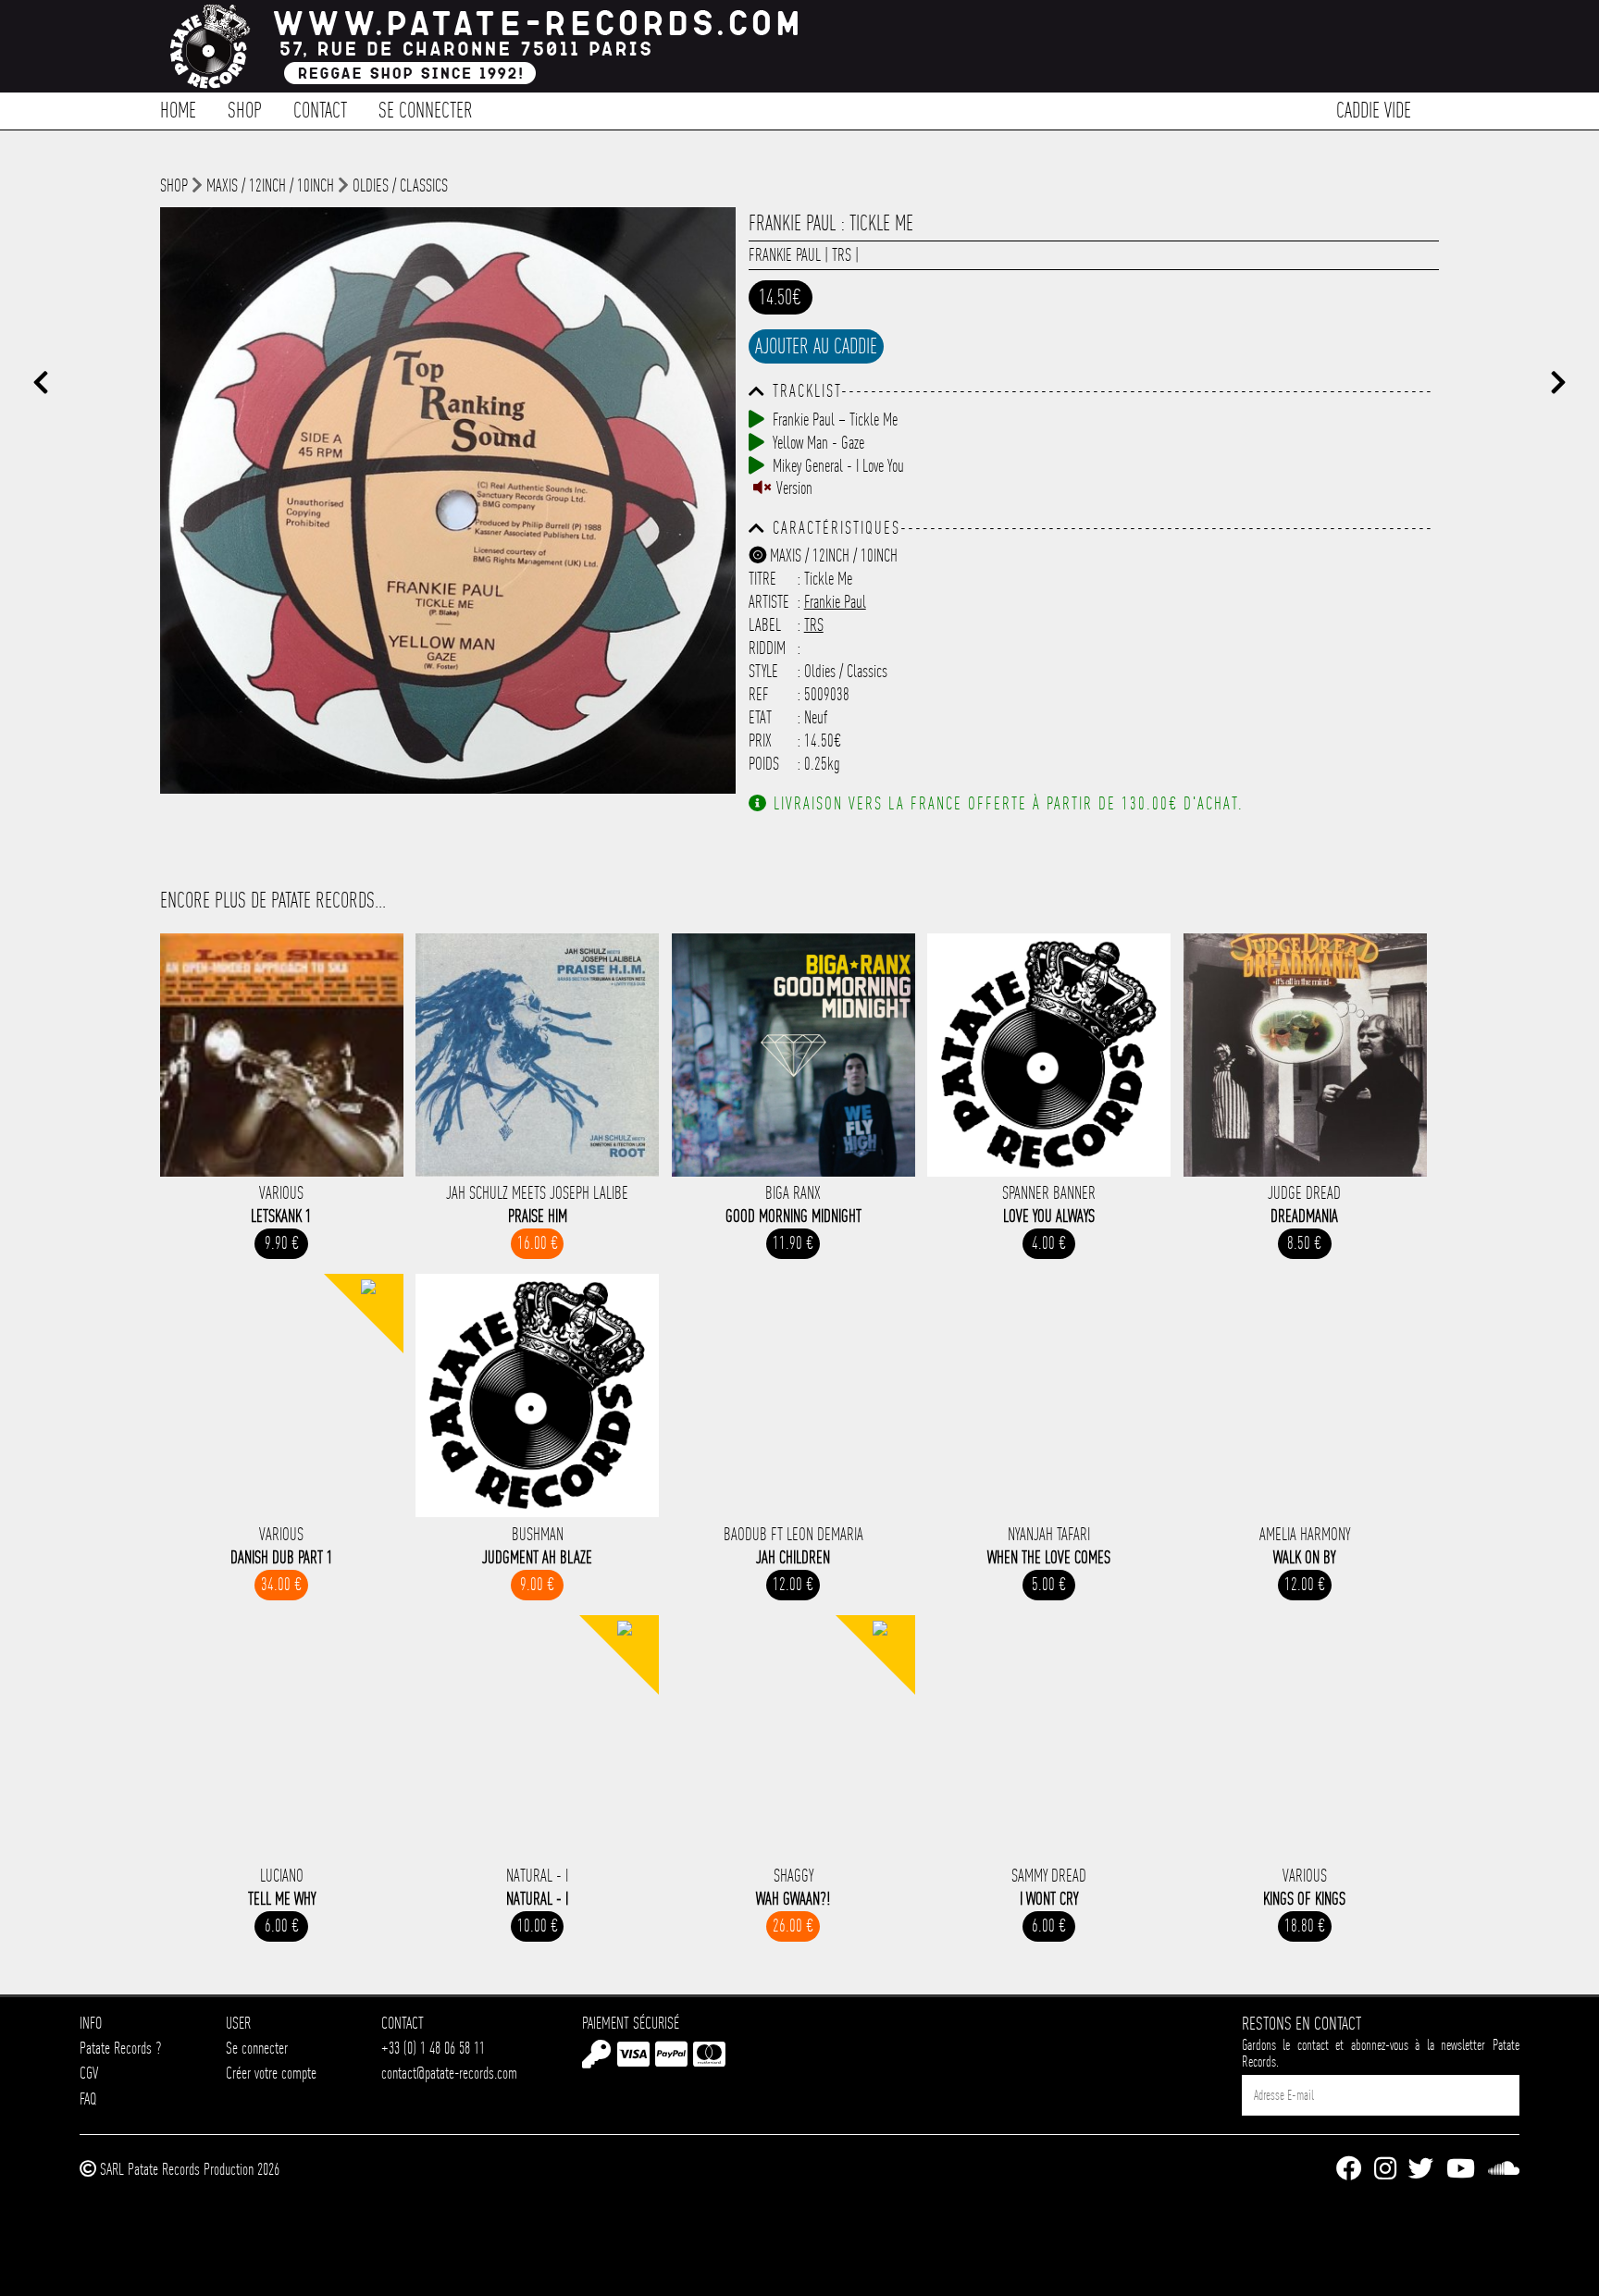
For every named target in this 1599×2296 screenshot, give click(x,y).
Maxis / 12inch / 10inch (270, 185)
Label (765, 625)
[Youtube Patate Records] (1461, 2170)
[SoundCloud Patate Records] (1504, 2170)
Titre (762, 579)
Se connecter (426, 109)
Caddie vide (1374, 109)
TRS (842, 255)
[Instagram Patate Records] (1385, 2170)
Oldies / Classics (400, 185)
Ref (759, 694)
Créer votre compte (271, 2073)
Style (763, 671)
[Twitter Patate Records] (1421, 2170)
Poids (764, 764)
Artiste (769, 602)
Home (178, 109)
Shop (245, 109)
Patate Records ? (120, 2048)
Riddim (767, 648)
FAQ (88, 2098)
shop (174, 185)
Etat (760, 717)
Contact (320, 109)
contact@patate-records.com (449, 2073)
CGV (89, 2073)
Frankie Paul (785, 255)
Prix (760, 741)
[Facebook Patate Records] (1349, 2170)
